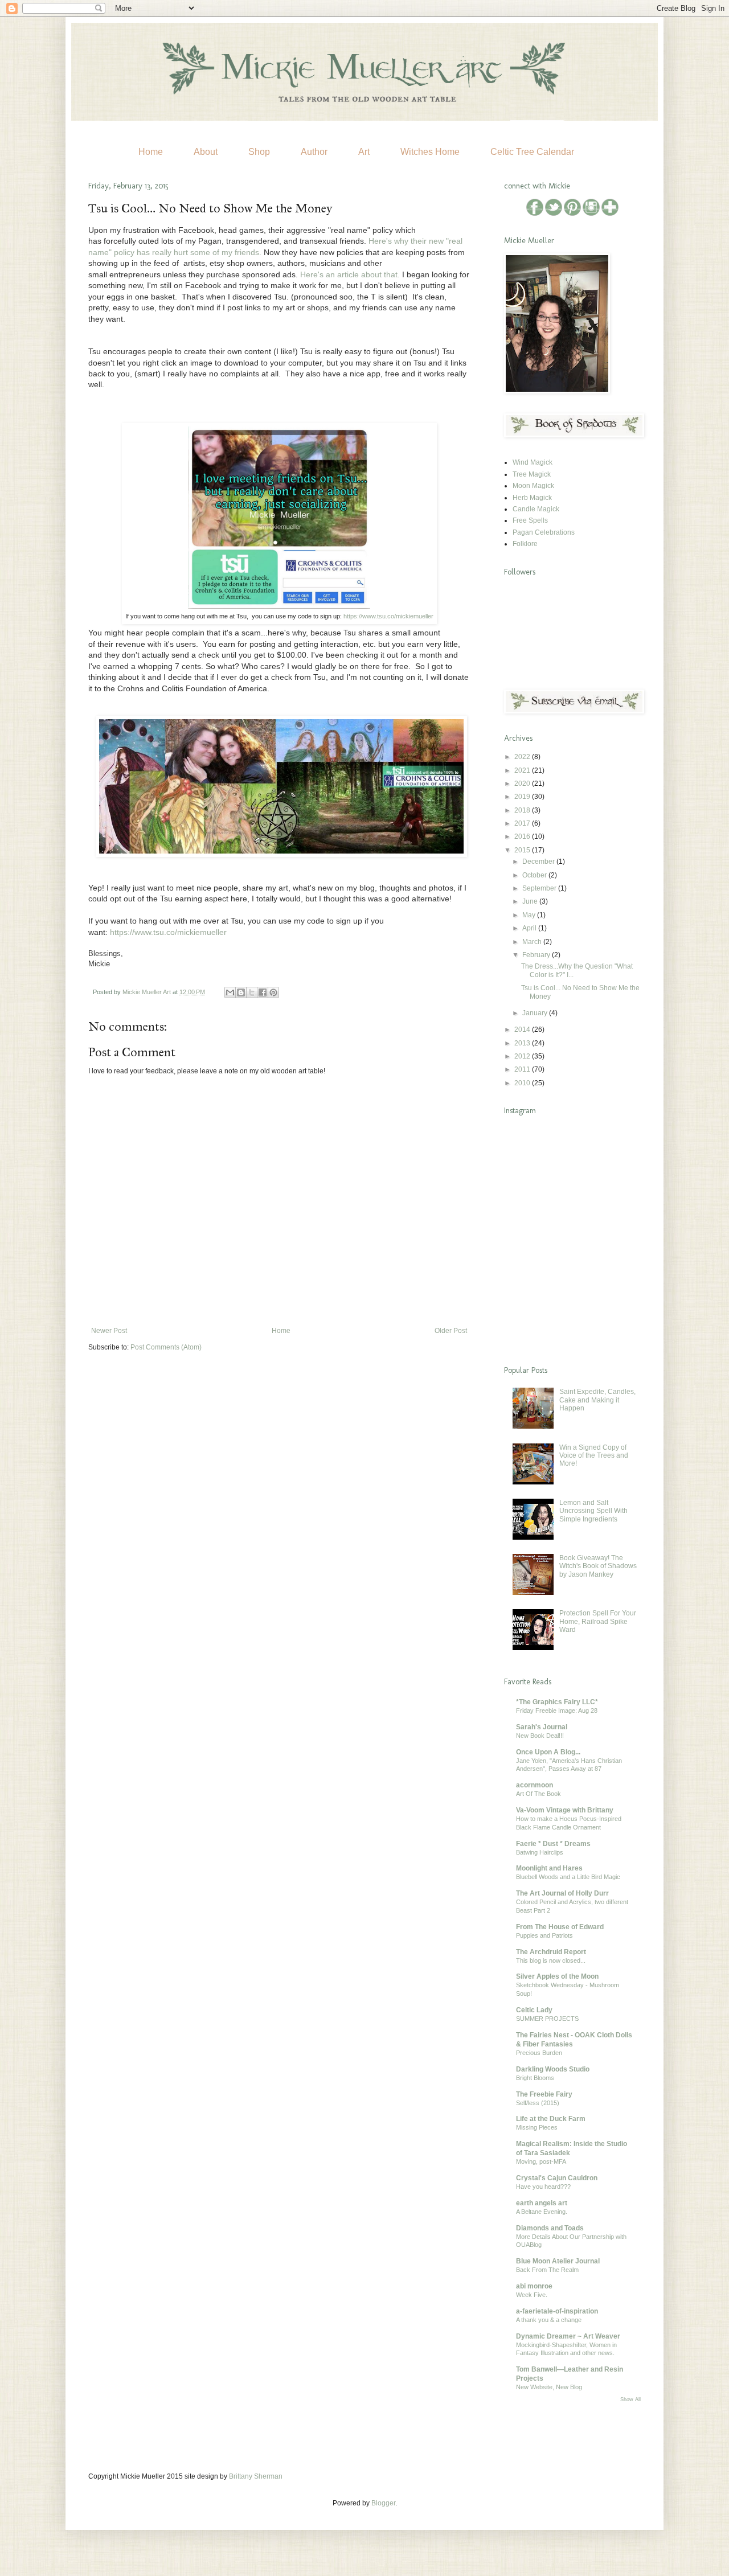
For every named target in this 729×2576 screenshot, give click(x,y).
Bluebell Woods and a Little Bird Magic (568, 1877)
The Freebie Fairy (544, 2094)
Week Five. (532, 2295)
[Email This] (230, 992)
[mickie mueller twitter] (554, 214)
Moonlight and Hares (549, 1868)
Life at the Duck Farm (551, 2119)
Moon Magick (533, 486)
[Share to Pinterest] (273, 992)
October (535, 875)
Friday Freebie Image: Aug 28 (557, 1711)
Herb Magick (532, 498)
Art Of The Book (538, 1794)
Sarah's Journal (542, 1727)
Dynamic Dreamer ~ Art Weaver (568, 2336)
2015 (523, 850)
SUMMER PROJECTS (547, 2019)
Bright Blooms (535, 2078)
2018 (523, 810)
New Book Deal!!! (540, 1736)
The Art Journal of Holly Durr (562, 1893)
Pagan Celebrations (544, 532)
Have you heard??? (543, 2187)
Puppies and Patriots (544, 1935)
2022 (523, 757)
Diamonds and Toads (550, 2228)
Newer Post (109, 1331)
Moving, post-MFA (541, 2161)
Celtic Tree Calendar (532, 152)
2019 (523, 797)
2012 (523, 1056)
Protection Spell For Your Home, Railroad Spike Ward (598, 1621)
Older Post (451, 1331)
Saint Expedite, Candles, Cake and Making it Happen (597, 1400)
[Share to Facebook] (263, 992)
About (206, 152)
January (536, 1013)
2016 (523, 836)
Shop (259, 152)
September (540, 888)
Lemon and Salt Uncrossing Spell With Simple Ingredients (593, 1511)
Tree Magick (532, 474)
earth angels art (542, 2203)
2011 (523, 1069)
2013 (523, 1043)
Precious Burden (539, 2053)
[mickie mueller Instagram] (592, 214)
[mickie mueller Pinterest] (573, 214)
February (537, 955)
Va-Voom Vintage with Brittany (565, 1810)
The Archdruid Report (551, 1952)
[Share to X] (252, 992)
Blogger (383, 2503)
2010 (523, 1083)
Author (314, 152)
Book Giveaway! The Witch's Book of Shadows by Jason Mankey (598, 1566)
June (531, 901)
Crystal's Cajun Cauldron (557, 2178)
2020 (523, 784)
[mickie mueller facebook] (536, 214)
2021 (523, 770)
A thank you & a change (549, 2320)
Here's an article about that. (350, 274)
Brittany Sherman (256, 2476)
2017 (523, 823)
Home (151, 152)
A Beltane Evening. (542, 2212)
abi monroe (534, 2286)
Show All (630, 2399)
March (533, 942)
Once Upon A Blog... (548, 1752)
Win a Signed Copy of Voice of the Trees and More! (594, 1456)
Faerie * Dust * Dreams (553, 1844)
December (539, 862)
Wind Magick (533, 462)
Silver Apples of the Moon (557, 1976)
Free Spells (530, 520)
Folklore (525, 544)
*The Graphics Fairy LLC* (557, 1702)
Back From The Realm (547, 2270)
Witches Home (430, 152)
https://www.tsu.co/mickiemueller (388, 616)
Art (364, 152)
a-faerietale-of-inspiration (557, 2311)
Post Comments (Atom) (166, 1347)
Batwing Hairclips (540, 1852)
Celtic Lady (534, 2010)
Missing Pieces (537, 2127)
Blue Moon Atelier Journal (558, 2261)
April (530, 928)
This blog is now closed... (551, 1960)
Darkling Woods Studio (553, 2069)
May (530, 915)
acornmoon (535, 1785)
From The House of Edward (560, 1927)
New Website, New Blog (549, 2387)
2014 (523, 1029)
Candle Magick (536, 509)
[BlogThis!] (241, 992)
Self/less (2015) (538, 2103)
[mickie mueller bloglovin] (610, 214)
